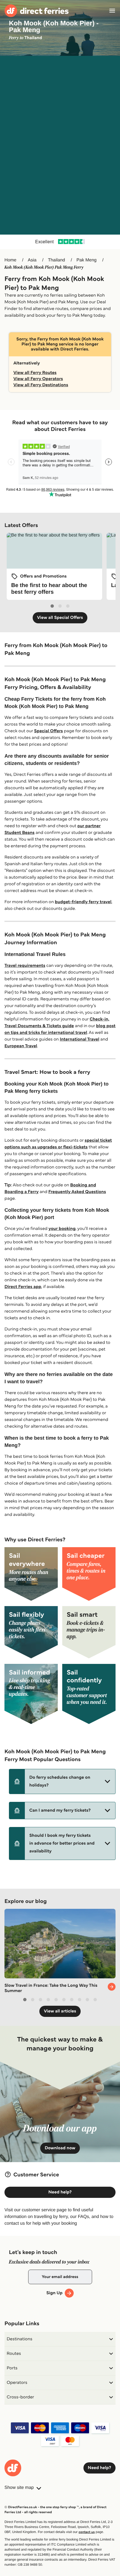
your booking (62, 1229)
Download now (60, 2148)
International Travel (80, 1039)
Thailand (57, 260)
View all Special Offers (60, 618)
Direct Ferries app (23, 1287)
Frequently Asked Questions (77, 1192)
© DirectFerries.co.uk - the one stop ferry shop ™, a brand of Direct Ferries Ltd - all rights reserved (55, 2510)
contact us (87, 2532)
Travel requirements (25, 966)
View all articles (60, 2011)
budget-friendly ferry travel (83, 902)
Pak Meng (87, 260)
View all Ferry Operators (38, 379)
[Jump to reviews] (60, 242)
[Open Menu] (112, 11)
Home (10, 260)
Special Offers (48, 731)
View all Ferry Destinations (41, 385)
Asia (32, 260)
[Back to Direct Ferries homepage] (37, 11)
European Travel (21, 1046)
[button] (62, 1781)
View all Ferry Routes (35, 373)
